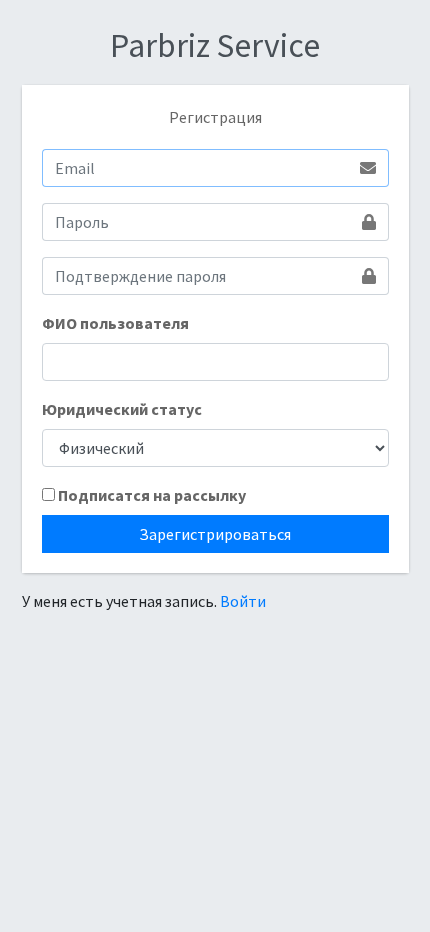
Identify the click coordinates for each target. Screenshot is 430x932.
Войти (243, 601)
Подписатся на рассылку (152, 495)
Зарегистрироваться (215, 534)
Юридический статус (122, 409)
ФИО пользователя (115, 323)
